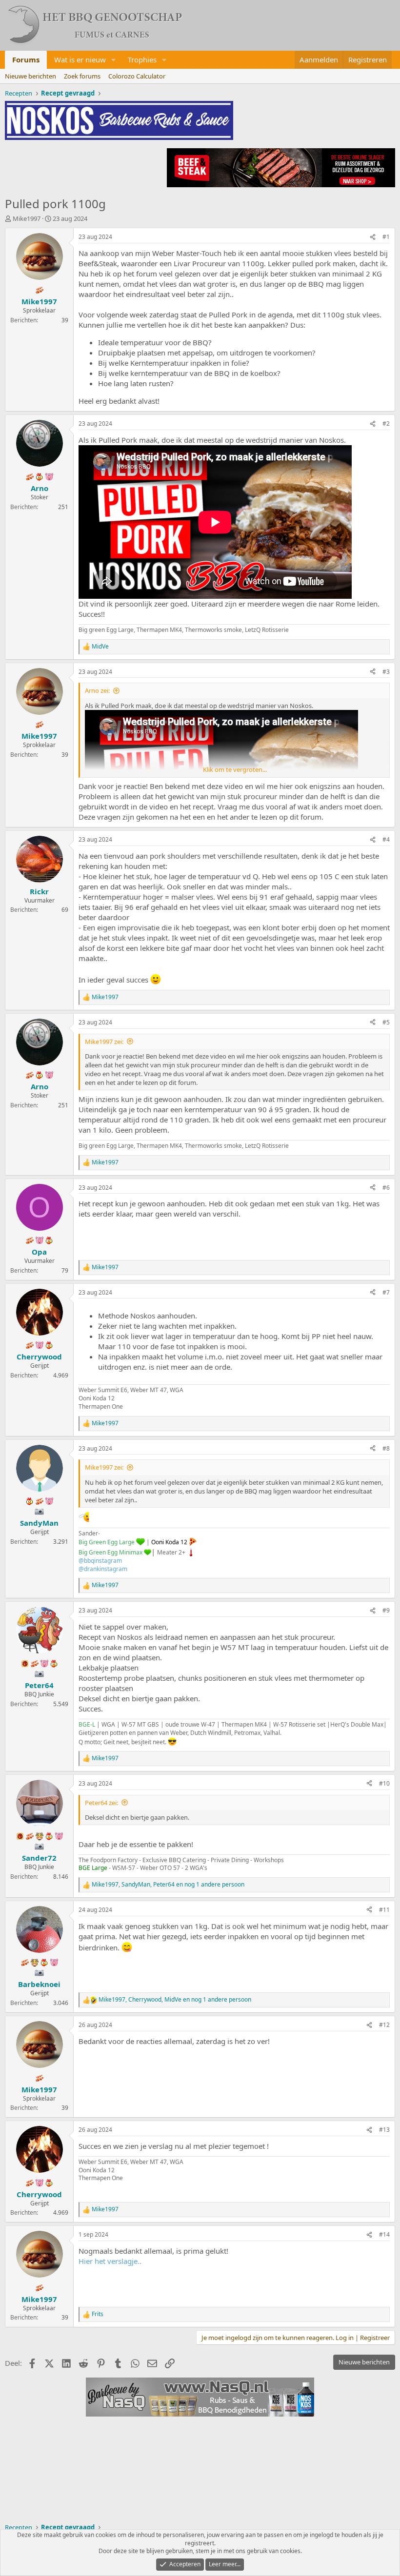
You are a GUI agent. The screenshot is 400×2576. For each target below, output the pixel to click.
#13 (384, 2130)
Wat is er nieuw (80, 59)
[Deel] (373, 237)
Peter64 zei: (101, 1803)
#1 (386, 237)
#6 (386, 1188)
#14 (384, 2234)
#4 (386, 839)
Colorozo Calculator (137, 76)
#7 (386, 1292)
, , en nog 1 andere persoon (168, 1885)
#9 (386, 1610)
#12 (384, 2025)
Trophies (142, 59)
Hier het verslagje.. (110, 2261)
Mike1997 (27, 218)
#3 (386, 672)
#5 (386, 1022)
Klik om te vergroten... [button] (235, 769)
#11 (384, 1910)
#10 (384, 1783)
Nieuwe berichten (30, 76)
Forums (26, 59)
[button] (114, 60)
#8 (386, 1448)
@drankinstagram (103, 1569)
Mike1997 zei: (104, 1042)
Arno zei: (97, 690)
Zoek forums (82, 76)
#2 (386, 423)
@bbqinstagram (100, 1561)
